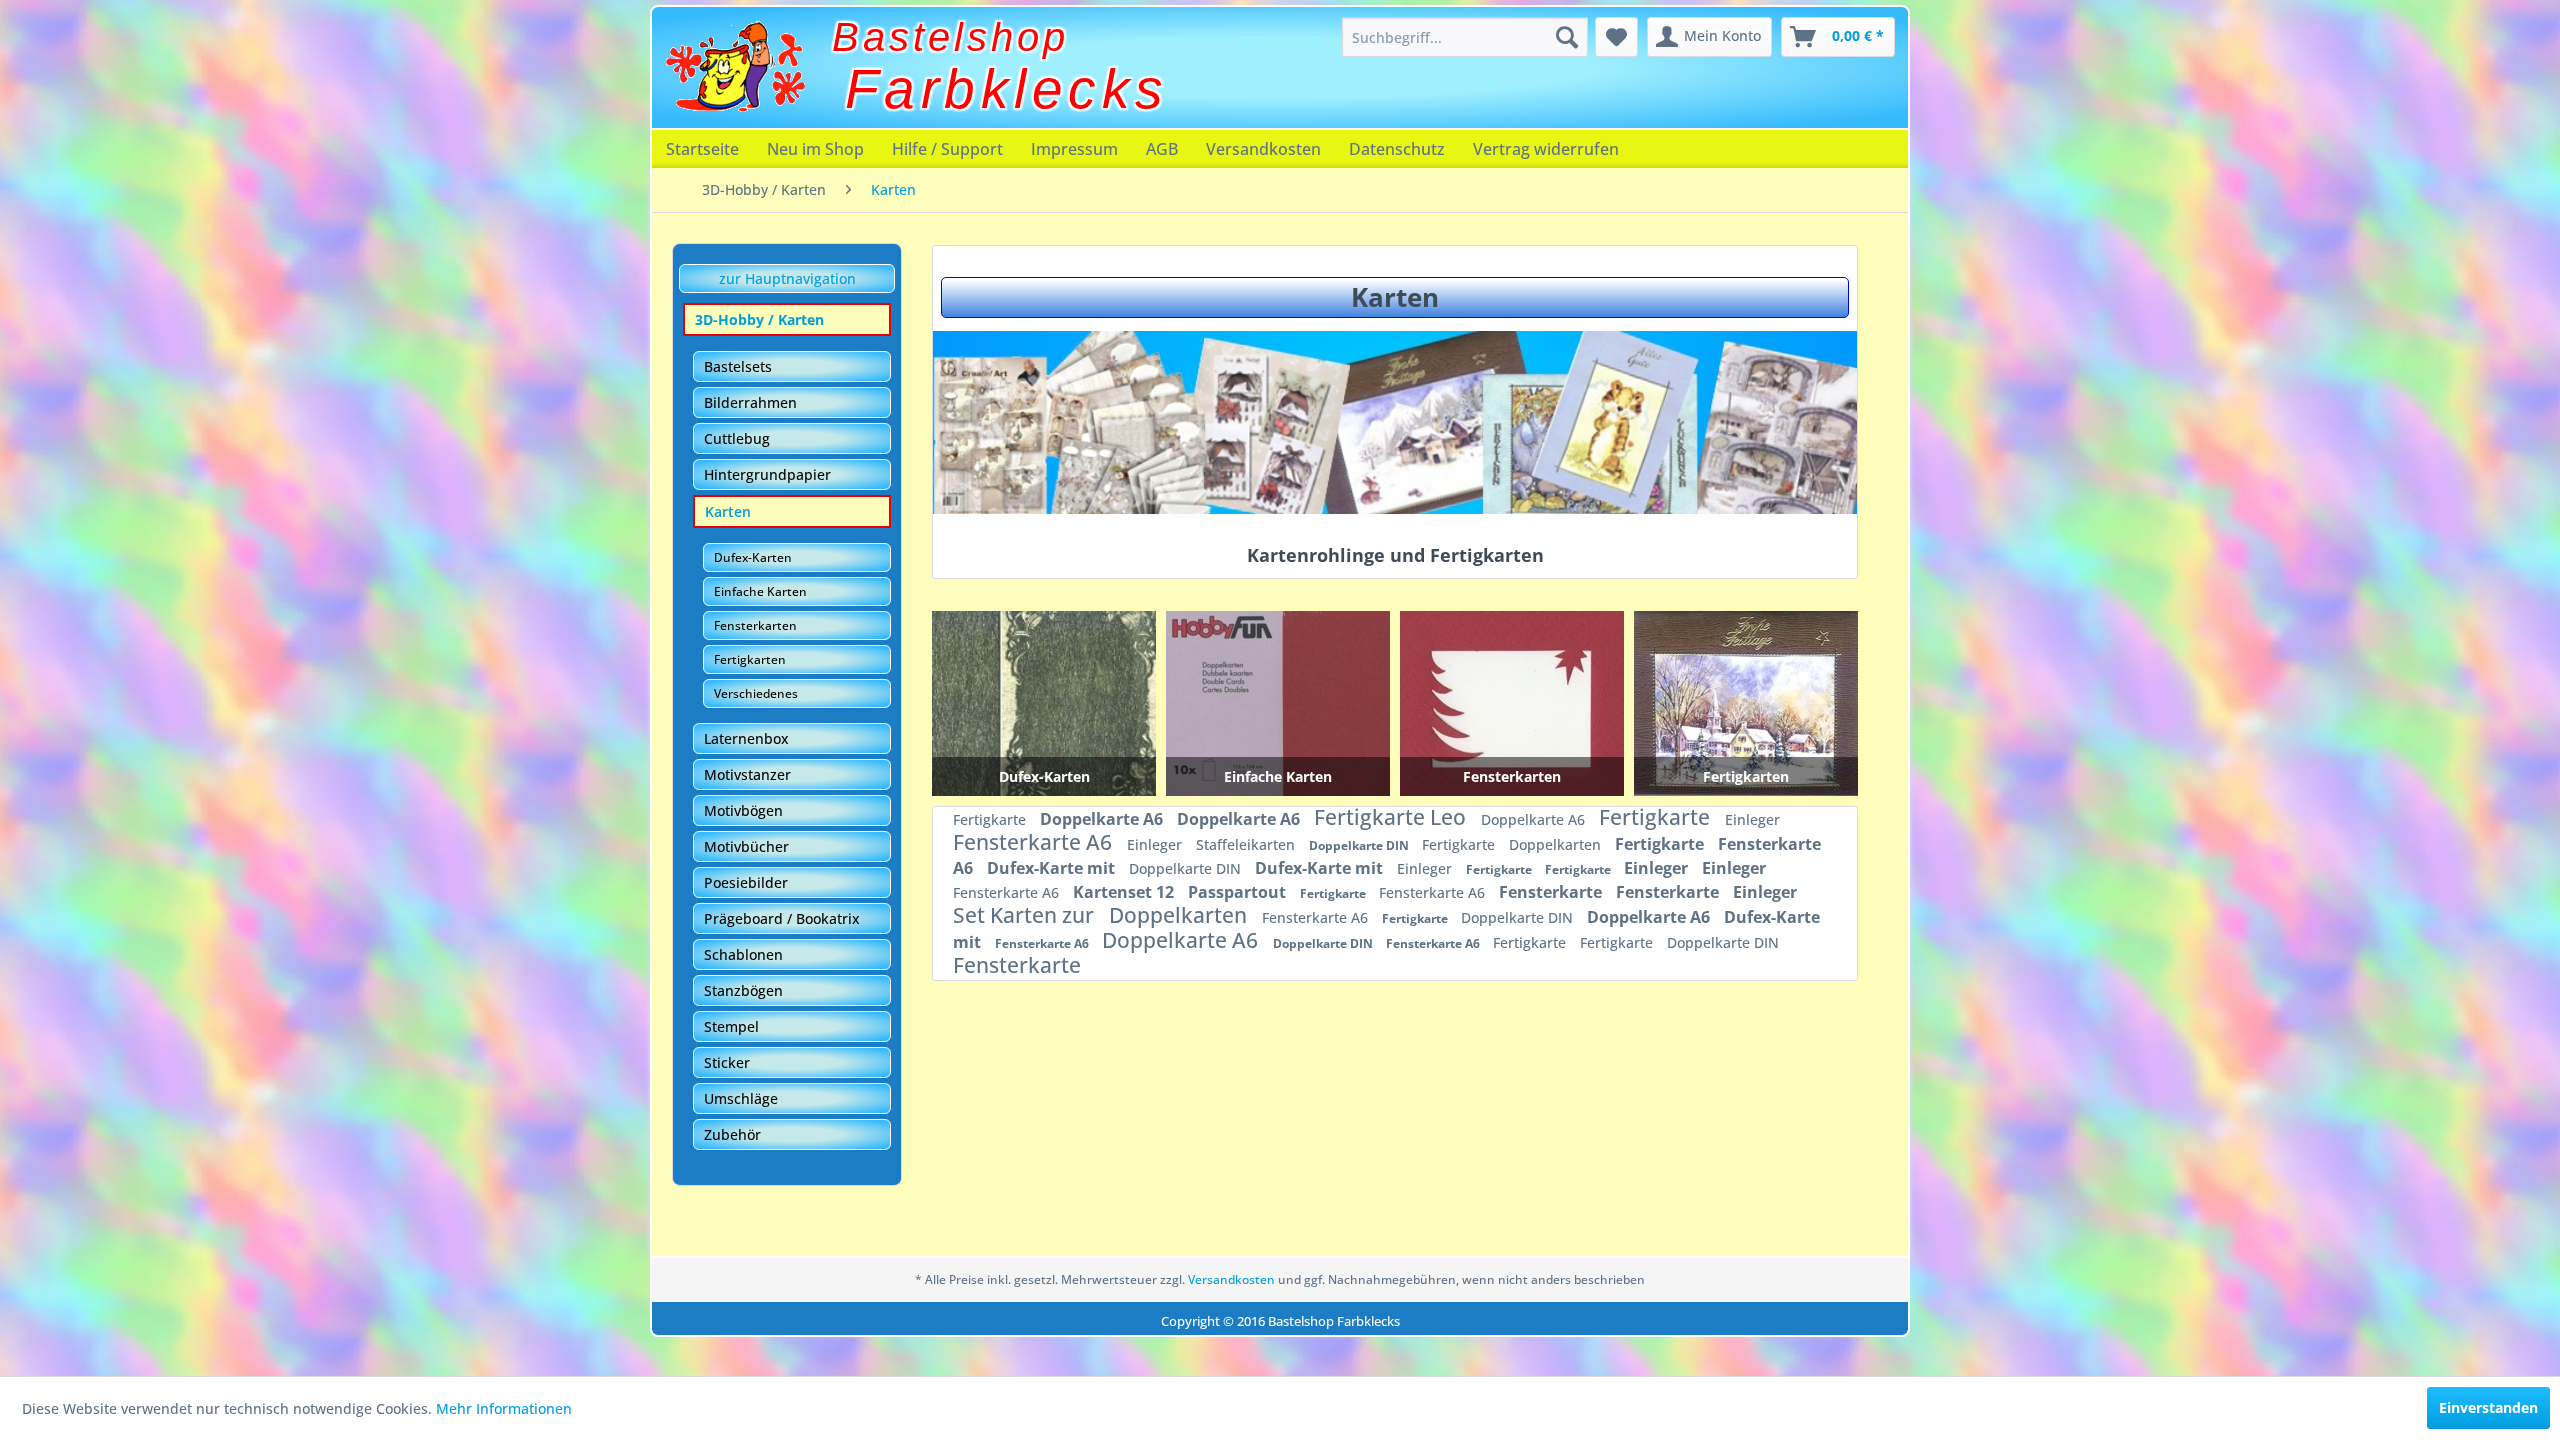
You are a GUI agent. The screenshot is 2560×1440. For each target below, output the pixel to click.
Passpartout (1239, 892)
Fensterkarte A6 (1035, 842)
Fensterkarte (1552, 892)
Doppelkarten (1557, 844)
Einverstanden (2488, 1407)
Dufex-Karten (753, 557)
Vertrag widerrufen (1546, 149)
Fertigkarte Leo (1392, 817)
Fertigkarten (750, 659)
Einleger (1752, 819)
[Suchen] (1567, 37)
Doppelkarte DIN (1360, 845)
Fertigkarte (991, 819)
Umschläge (741, 1098)
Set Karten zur (1026, 915)
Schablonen (743, 954)
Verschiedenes (756, 693)
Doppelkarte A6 (1103, 819)
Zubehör (732, 1134)
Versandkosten (1263, 149)
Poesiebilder (746, 882)
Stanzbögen (743, 990)
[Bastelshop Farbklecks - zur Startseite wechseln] (735, 67)
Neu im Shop (815, 149)
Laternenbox (746, 738)
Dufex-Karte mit (1053, 868)
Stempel (731, 1026)
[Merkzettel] (1616, 37)
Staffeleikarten (1247, 844)
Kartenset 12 (1125, 892)
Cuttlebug (737, 438)
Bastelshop (950, 37)
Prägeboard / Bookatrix (782, 918)
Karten (728, 511)
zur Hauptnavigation (787, 278)
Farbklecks (1007, 89)
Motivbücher (746, 846)
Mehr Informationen (504, 1408)
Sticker (727, 1062)
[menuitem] (1465, 37)
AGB (1162, 149)
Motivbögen (743, 810)
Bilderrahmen (750, 402)
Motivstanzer (747, 774)
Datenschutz (1397, 149)
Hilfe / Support (947, 149)
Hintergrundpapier (767, 474)
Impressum (1074, 149)
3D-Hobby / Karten (759, 319)
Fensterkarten (755, 625)
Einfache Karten (760, 591)
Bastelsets (738, 366)
